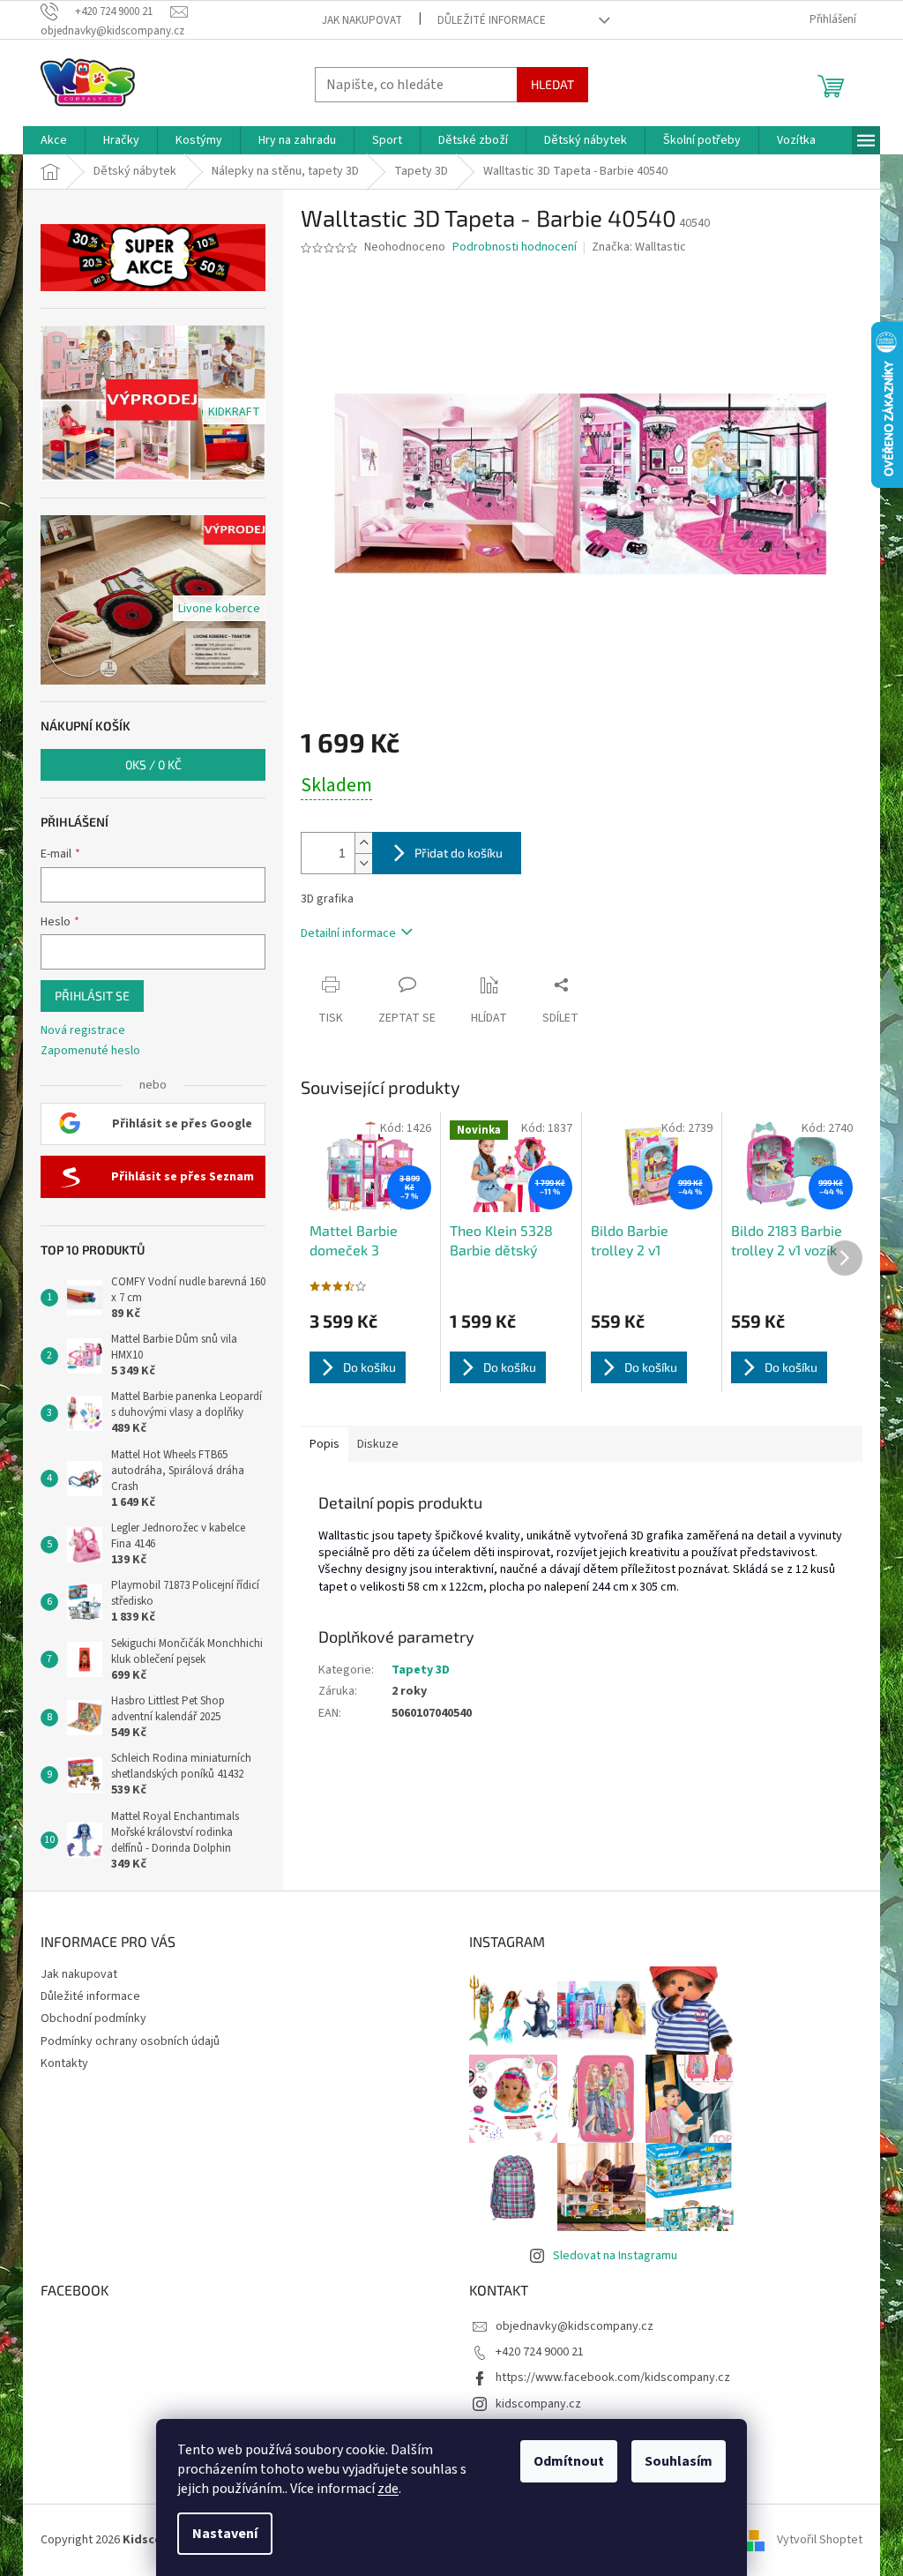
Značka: (639, 247)
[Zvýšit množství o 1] (363, 843)
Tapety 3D (421, 1670)
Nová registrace (83, 1031)
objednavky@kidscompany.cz (575, 2326)
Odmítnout (569, 2461)
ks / (153, 764)
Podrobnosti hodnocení (515, 247)
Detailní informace (348, 933)
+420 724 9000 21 (540, 2352)
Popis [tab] (325, 1444)
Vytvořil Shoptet (820, 2540)
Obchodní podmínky (93, 2018)
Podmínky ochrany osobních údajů (130, 2041)
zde (388, 2489)
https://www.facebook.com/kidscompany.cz (613, 2378)
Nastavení (225, 2534)
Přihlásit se (92, 996)
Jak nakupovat (362, 20)
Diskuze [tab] (378, 1444)
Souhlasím (679, 2461)
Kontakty (64, 2063)
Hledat (552, 84)
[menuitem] (54, 140)
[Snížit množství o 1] (363, 863)
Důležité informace (492, 20)
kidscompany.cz (538, 2404)
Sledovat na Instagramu (615, 2256)
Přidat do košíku (459, 853)
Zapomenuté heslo (90, 1051)
